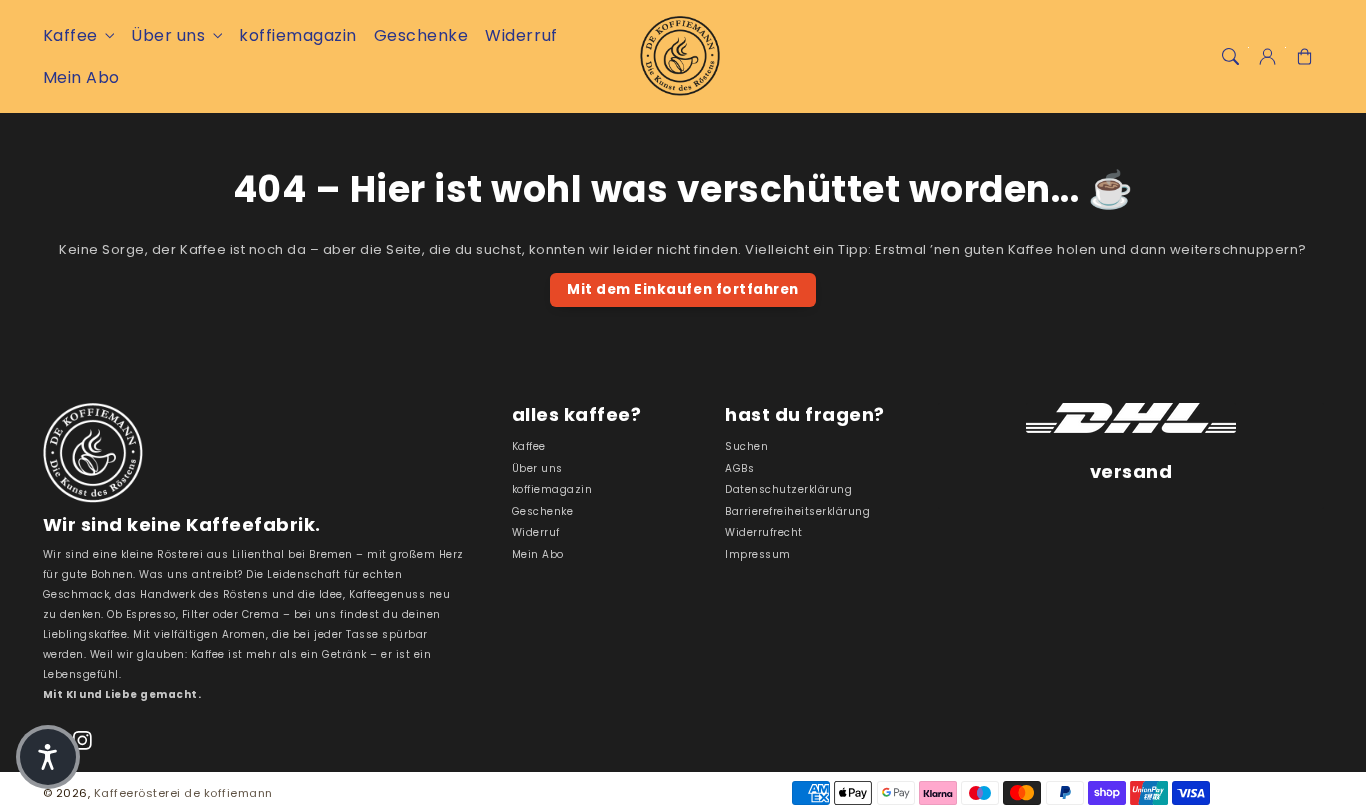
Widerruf (536, 532)
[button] (1229, 56)
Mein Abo (538, 554)
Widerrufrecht (764, 532)
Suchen (746, 446)
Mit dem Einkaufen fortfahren (682, 289)
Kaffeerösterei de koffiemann (183, 793)
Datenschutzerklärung (788, 489)
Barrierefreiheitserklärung (797, 511)
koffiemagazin (552, 489)
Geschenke (543, 511)
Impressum (758, 554)
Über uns (168, 36)
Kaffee (70, 36)
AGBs (739, 468)
